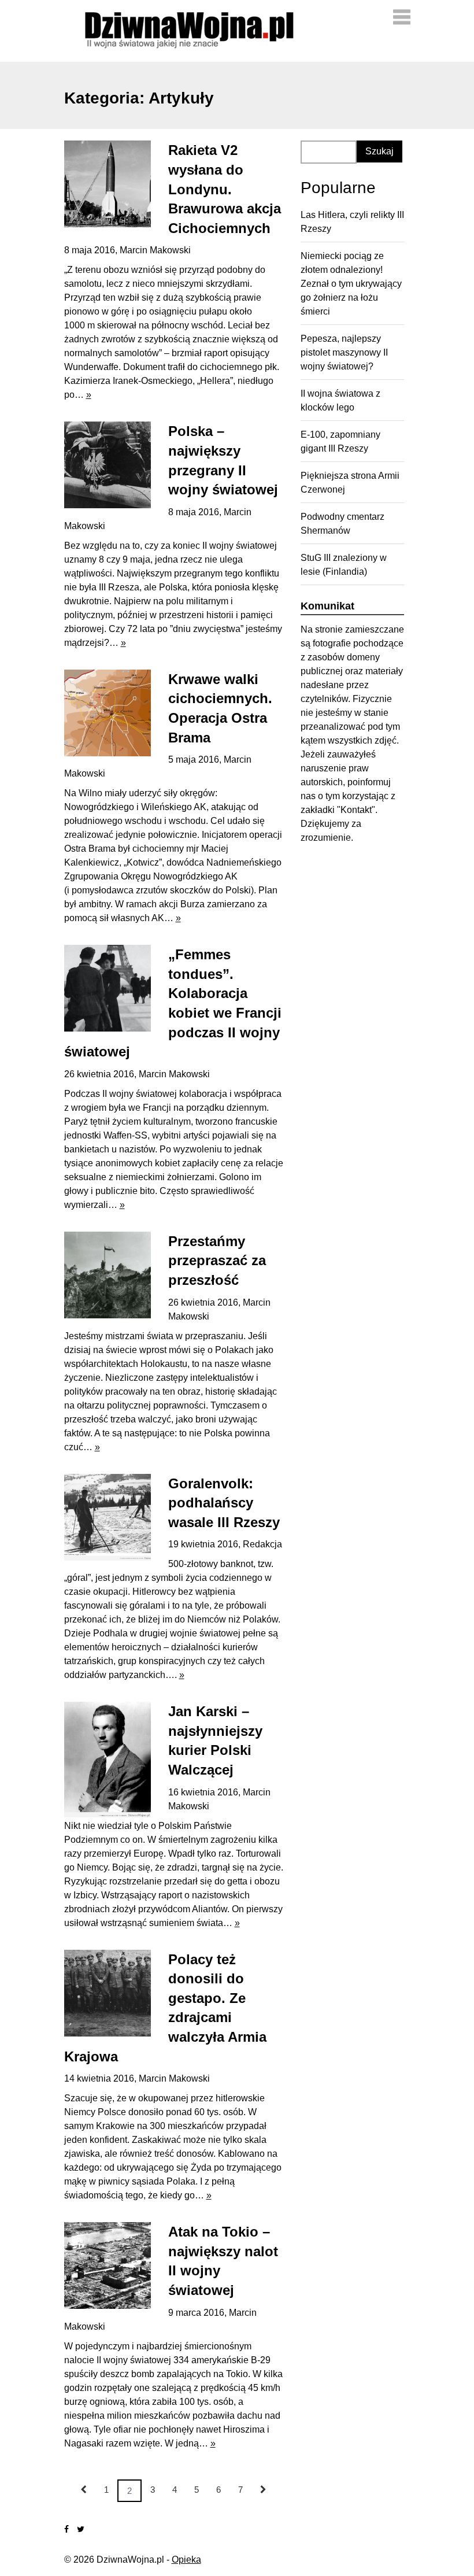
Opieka (186, 2560)
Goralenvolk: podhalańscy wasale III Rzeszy (224, 1503)
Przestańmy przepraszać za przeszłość (217, 1261)
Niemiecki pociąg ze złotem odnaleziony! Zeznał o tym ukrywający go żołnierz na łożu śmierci (351, 284)
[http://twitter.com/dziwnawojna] (81, 2529)
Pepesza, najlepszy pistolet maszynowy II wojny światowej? (344, 352)
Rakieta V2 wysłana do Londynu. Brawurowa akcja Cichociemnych (225, 189)
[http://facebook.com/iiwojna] (66, 2529)
